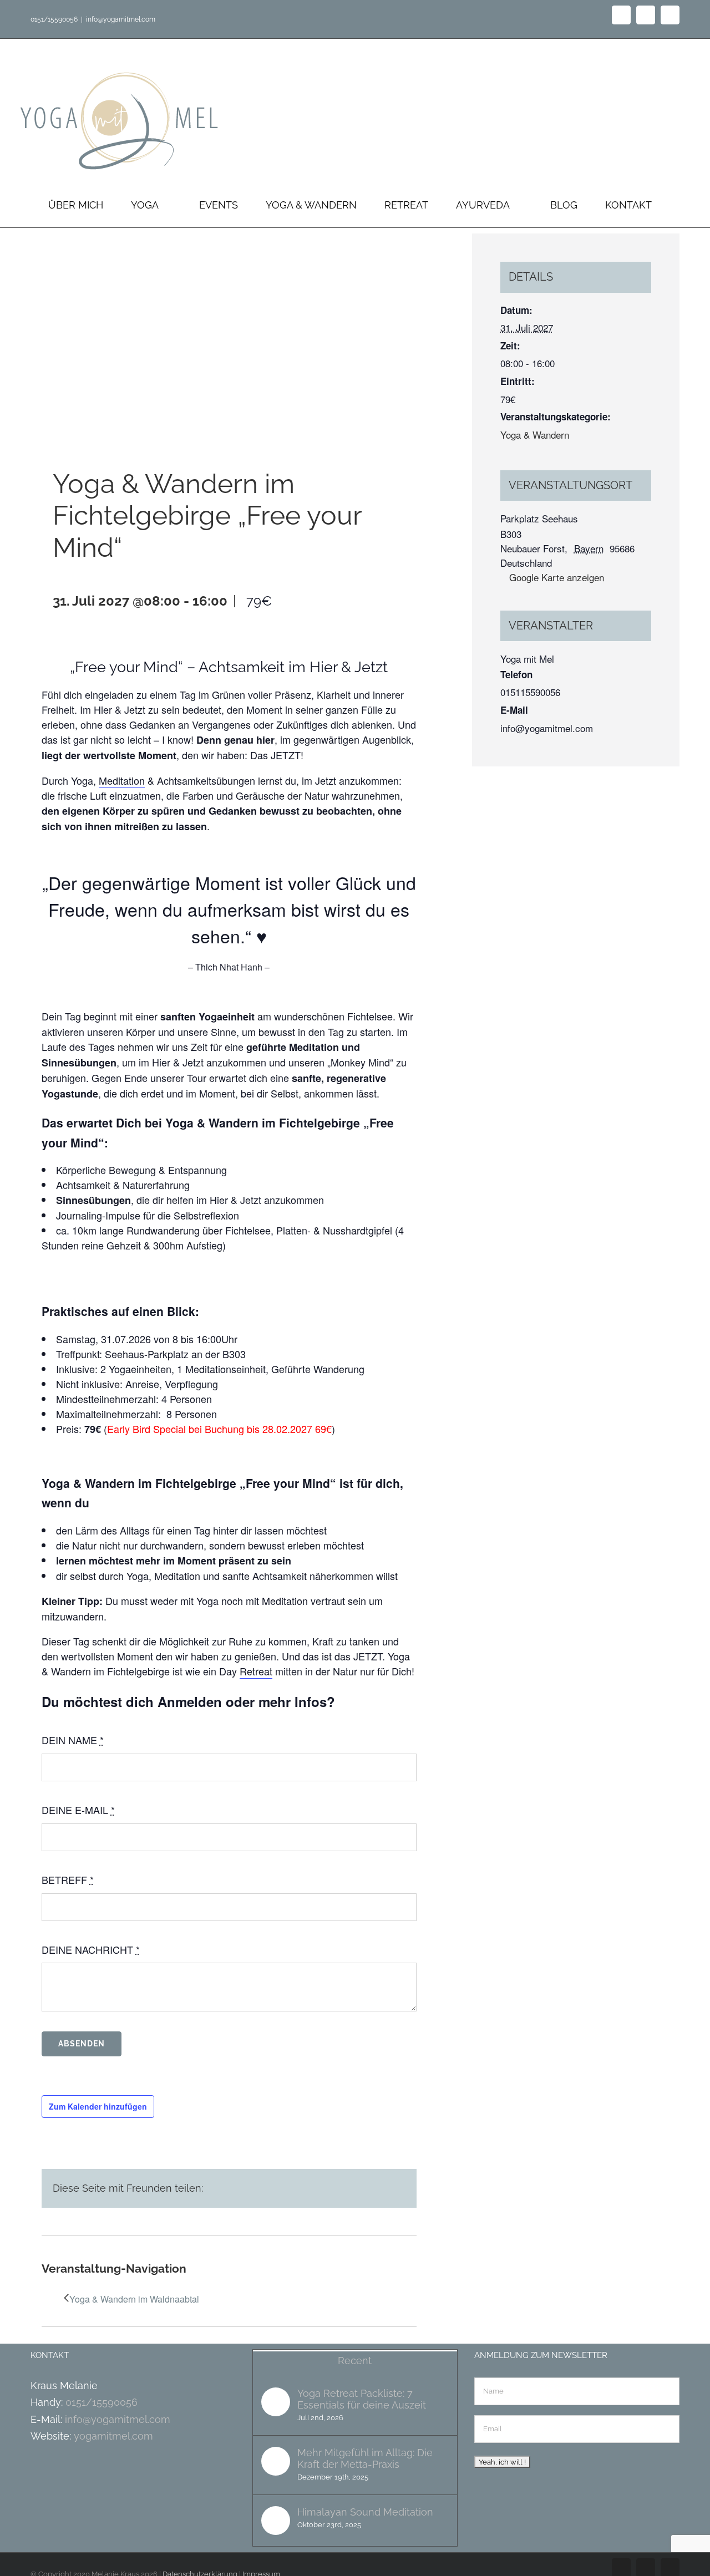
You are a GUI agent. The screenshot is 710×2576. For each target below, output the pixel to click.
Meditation (122, 780)
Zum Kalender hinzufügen (98, 2106)
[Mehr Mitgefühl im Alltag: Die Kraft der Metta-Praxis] (276, 2461)
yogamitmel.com (113, 2436)
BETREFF (68, 1879)
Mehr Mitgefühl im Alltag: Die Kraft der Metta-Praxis (365, 2458)
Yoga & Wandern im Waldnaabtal (134, 2299)
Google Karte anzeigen (557, 577)
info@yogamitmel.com (121, 19)
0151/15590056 (102, 2402)
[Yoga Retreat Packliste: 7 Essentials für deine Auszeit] (276, 2402)
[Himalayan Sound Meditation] (276, 2521)
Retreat (256, 1671)
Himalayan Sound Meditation (365, 2512)
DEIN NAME (73, 1740)
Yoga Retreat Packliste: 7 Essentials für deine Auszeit (362, 2399)
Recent (355, 2361)
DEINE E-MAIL (78, 1810)
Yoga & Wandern (535, 435)
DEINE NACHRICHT (91, 1949)
